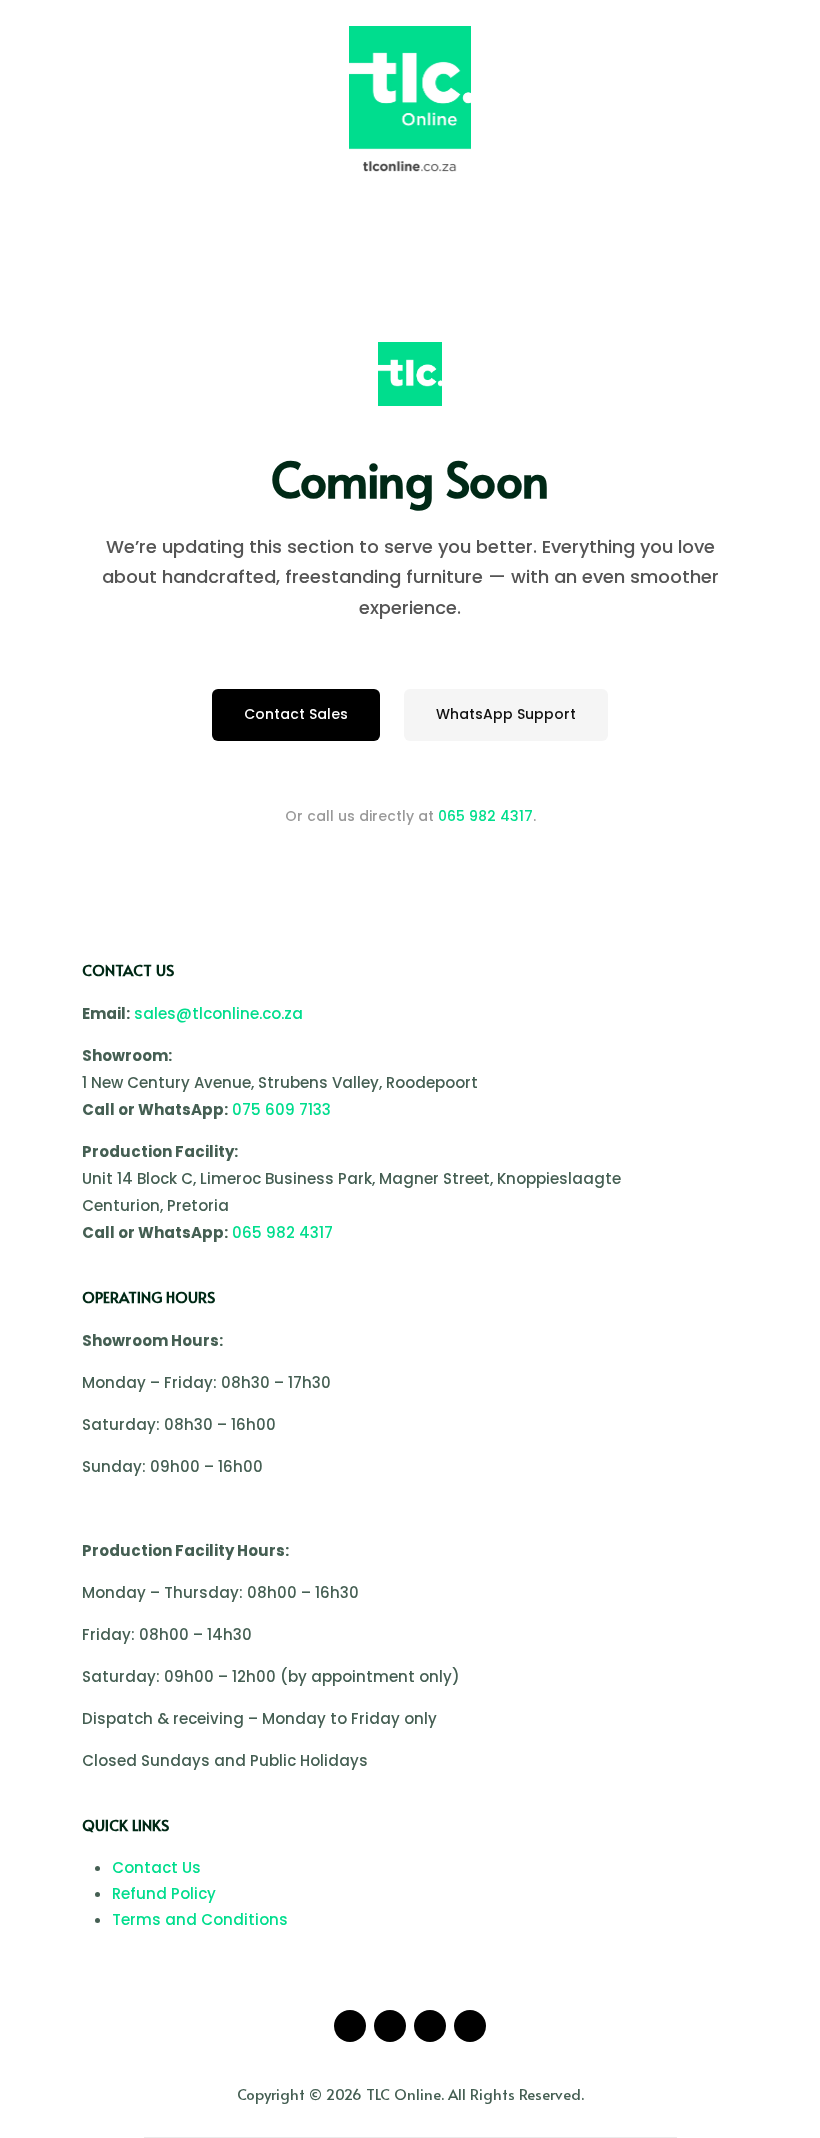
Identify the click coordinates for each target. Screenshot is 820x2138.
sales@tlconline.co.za (218, 1013)
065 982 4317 (485, 816)
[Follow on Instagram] (390, 2026)
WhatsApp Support (506, 714)
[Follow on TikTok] (470, 2026)
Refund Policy (164, 1893)
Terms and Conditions (200, 1919)
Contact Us (156, 1867)
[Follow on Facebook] (350, 2026)
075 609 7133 (281, 1109)
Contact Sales (296, 714)
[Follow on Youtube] (430, 2026)
